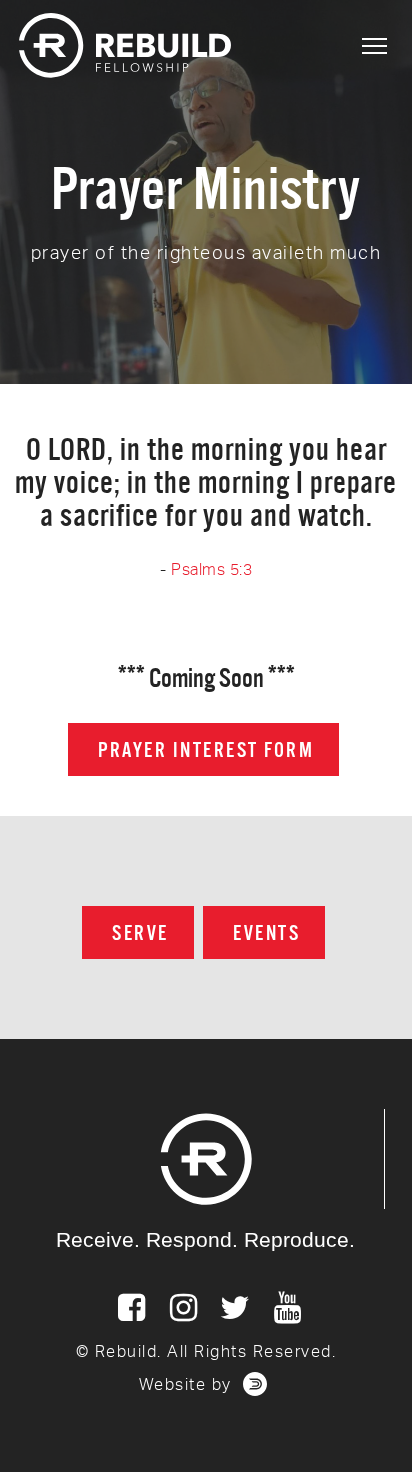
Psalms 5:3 (211, 569)
